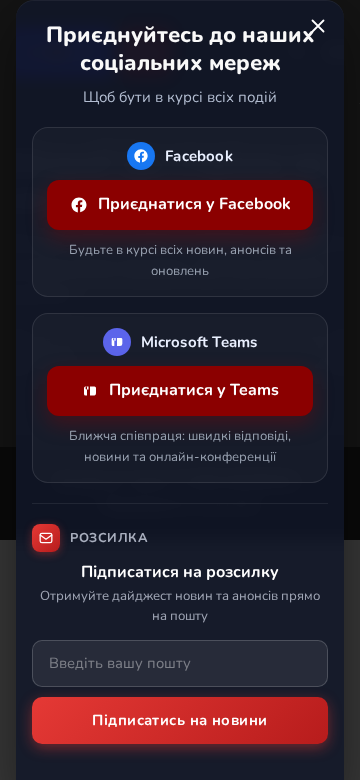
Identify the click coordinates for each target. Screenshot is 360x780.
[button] (318, 26)
